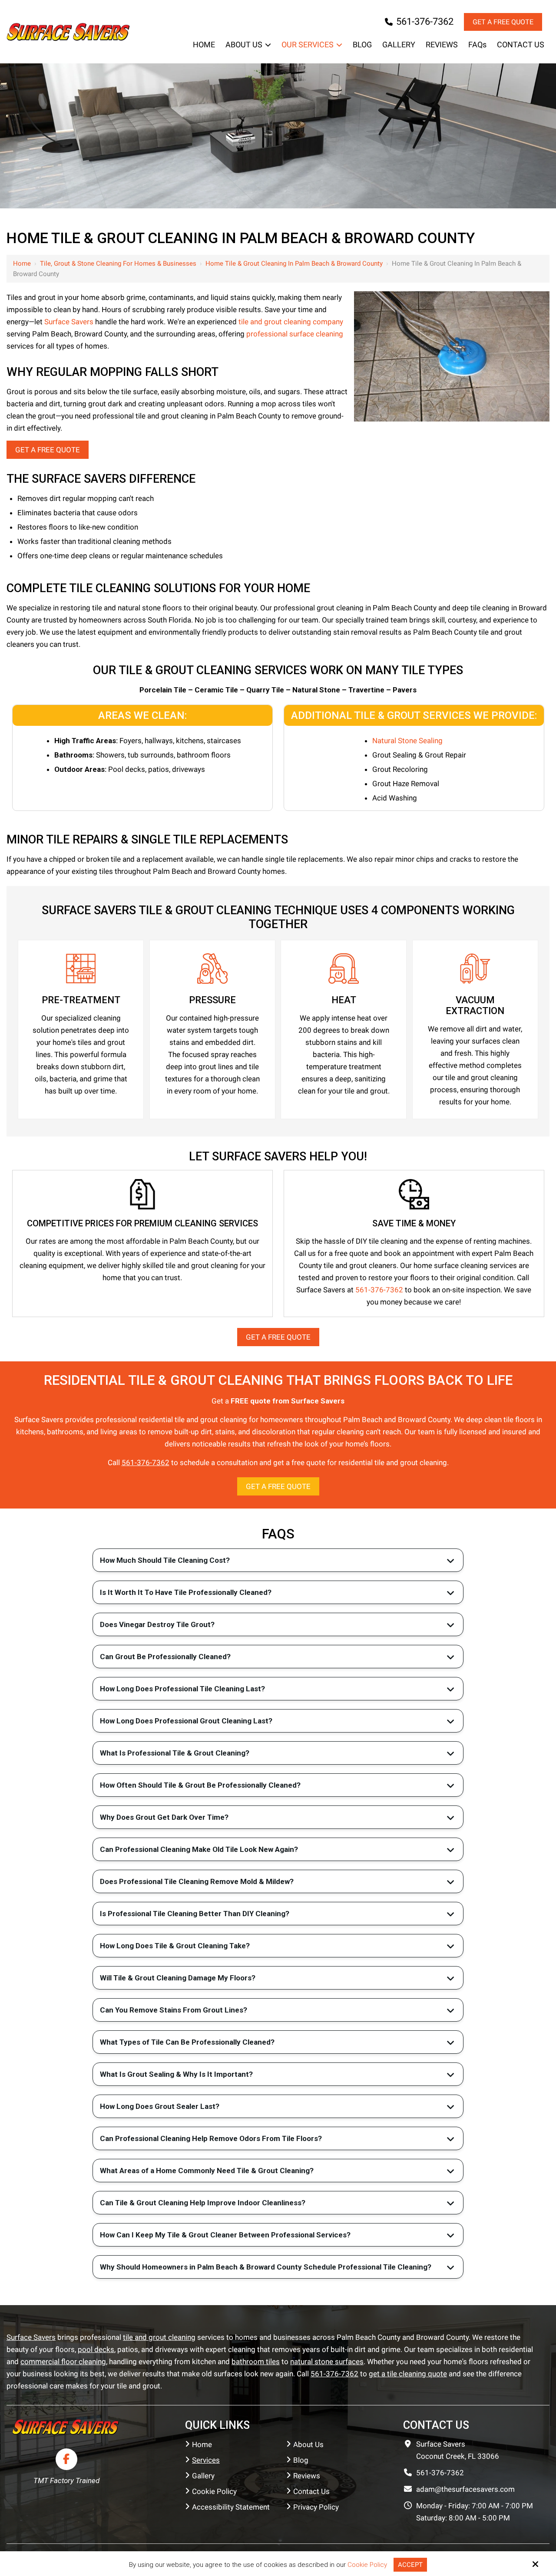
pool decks (96, 2349)
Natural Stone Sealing (407, 741)
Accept (410, 2565)
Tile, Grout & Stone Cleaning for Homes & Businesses (118, 264)
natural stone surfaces (327, 2362)
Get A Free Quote (48, 450)
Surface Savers (69, 322)
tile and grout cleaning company (291, 322)
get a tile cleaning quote (408, 2374)
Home (22, 264)
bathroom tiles (256, 2362)
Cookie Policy (367, 2565)
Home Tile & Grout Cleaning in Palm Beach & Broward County (294, 264)
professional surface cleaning (295, 334)
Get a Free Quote (503, 22)
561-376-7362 (425, 21)
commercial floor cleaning (63, 2362)
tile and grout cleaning (159, 2337)
